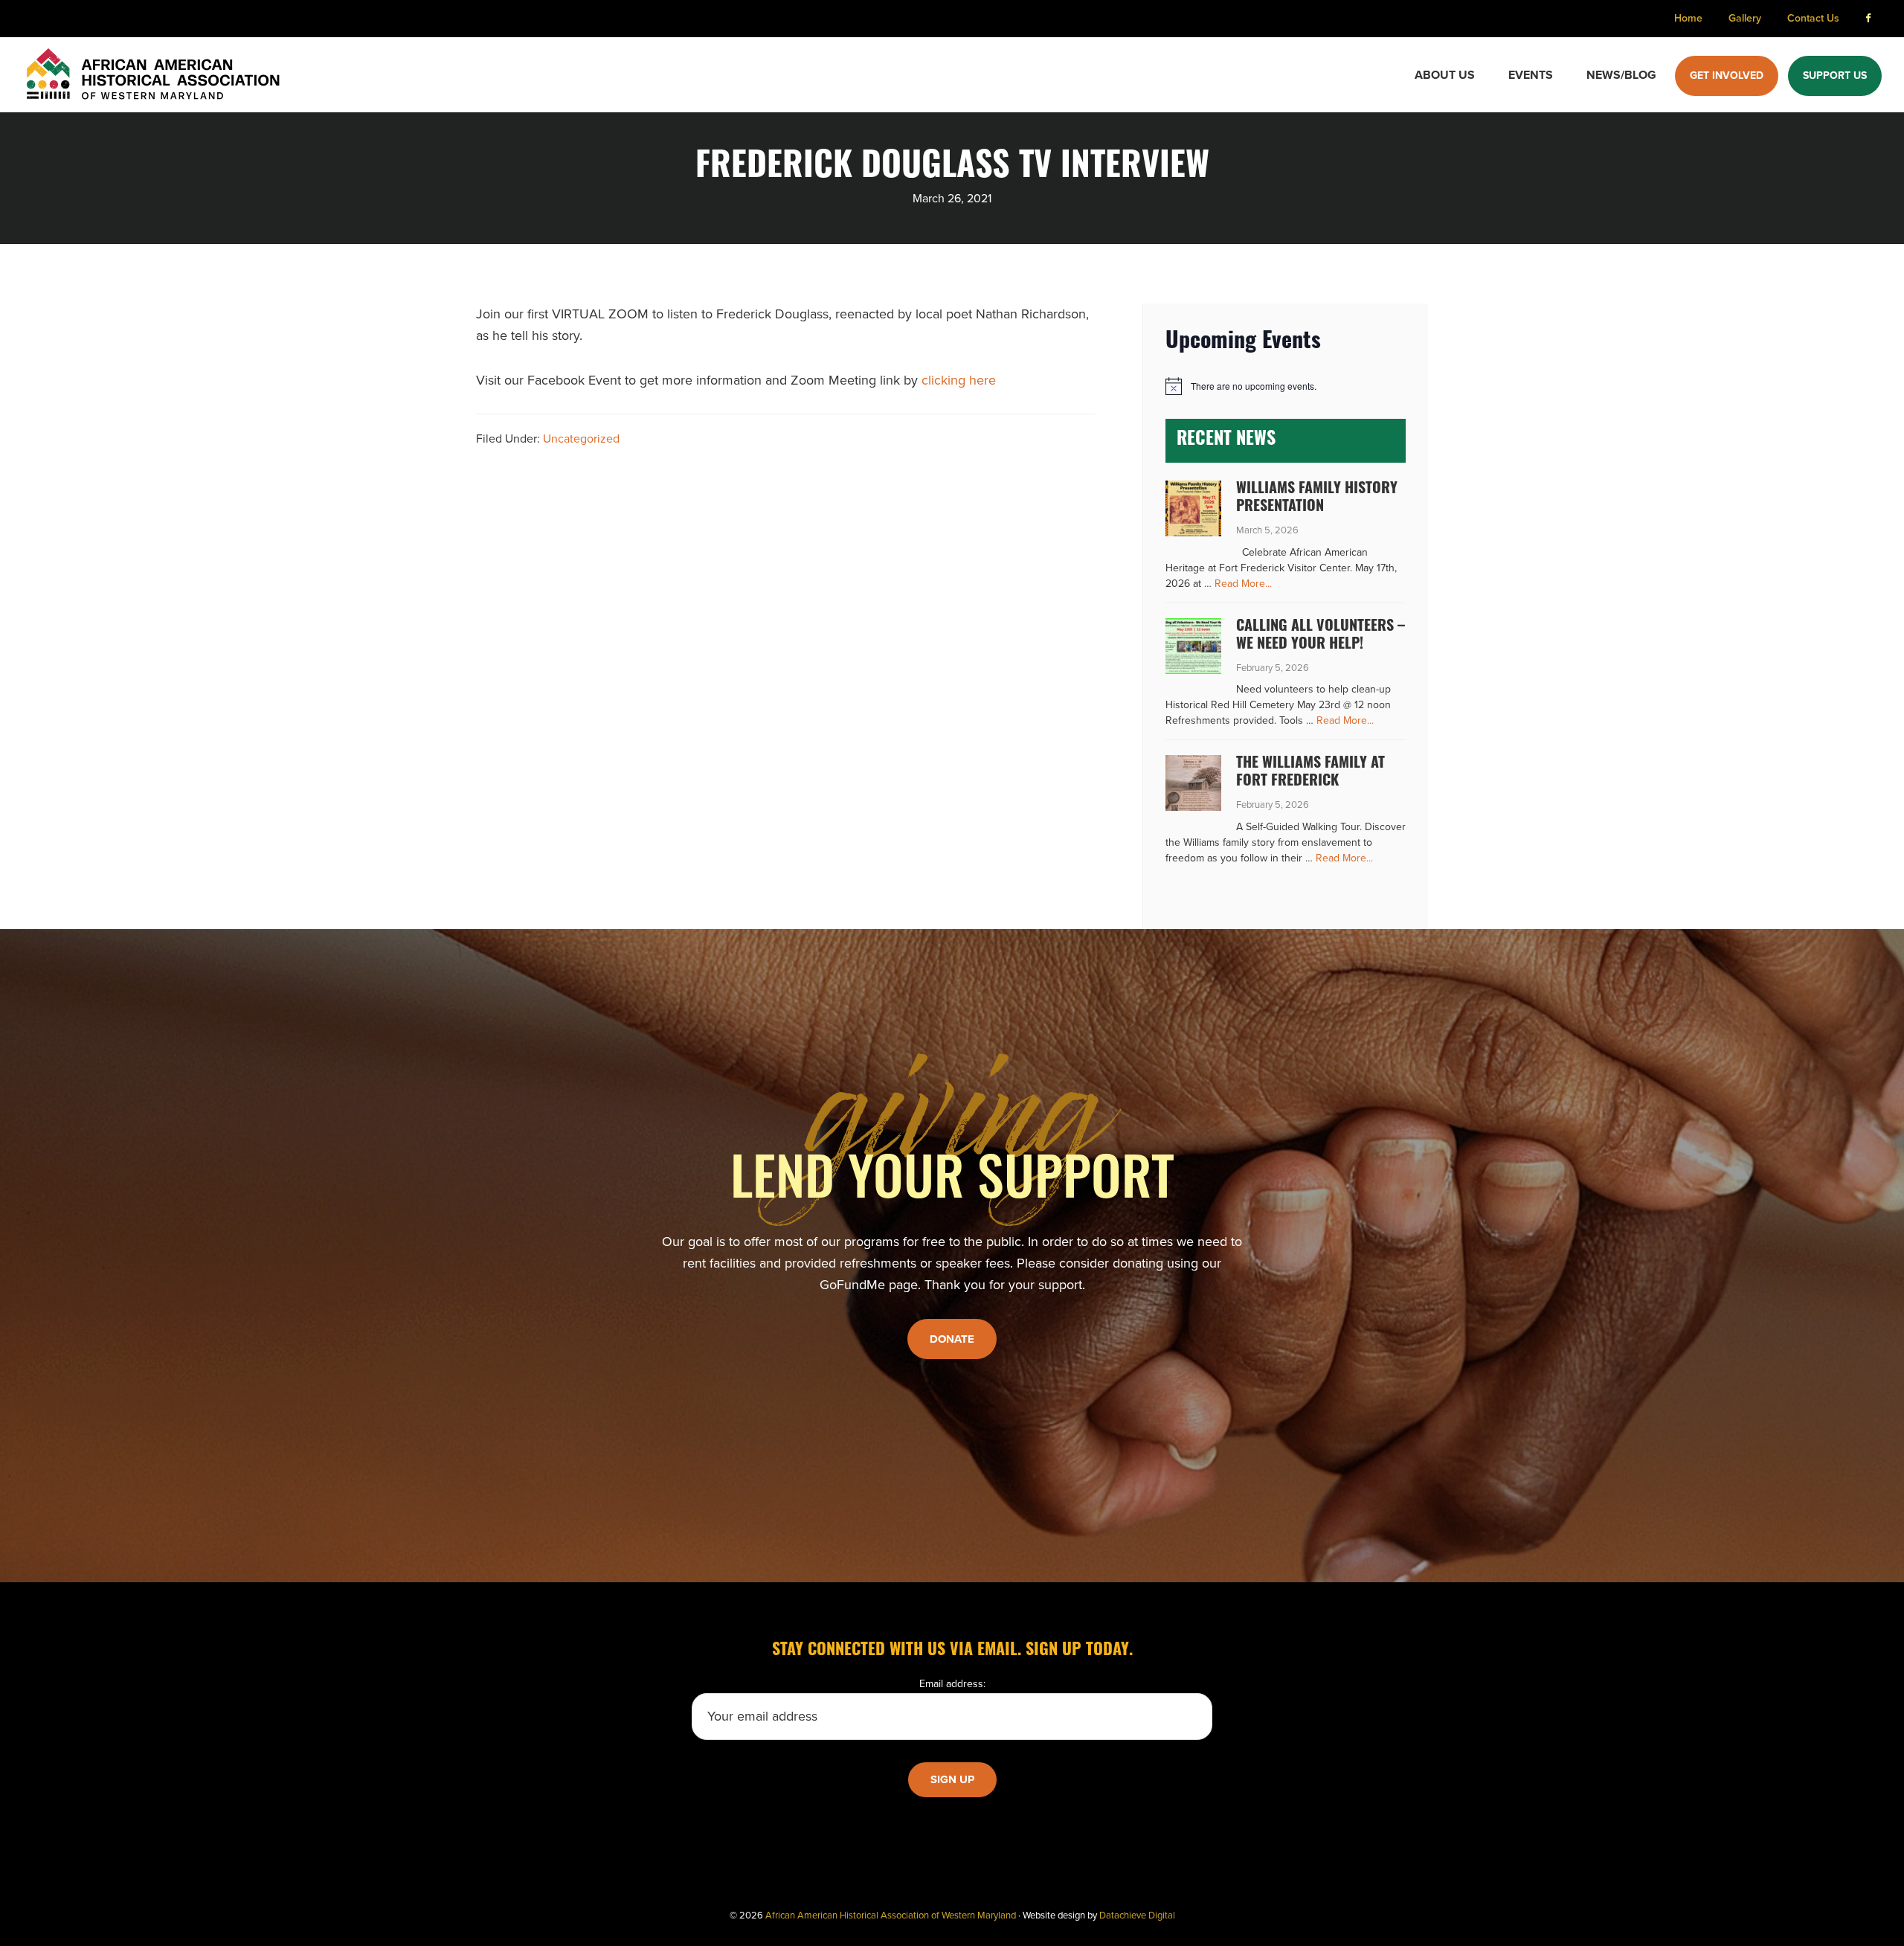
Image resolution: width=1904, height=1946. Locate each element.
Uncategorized (581, 439)
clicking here (959, 380)
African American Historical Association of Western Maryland (891, 1916)
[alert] (1286, 386)
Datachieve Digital (1137, 1916)
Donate (952, 1339)
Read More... (1243, 584)
